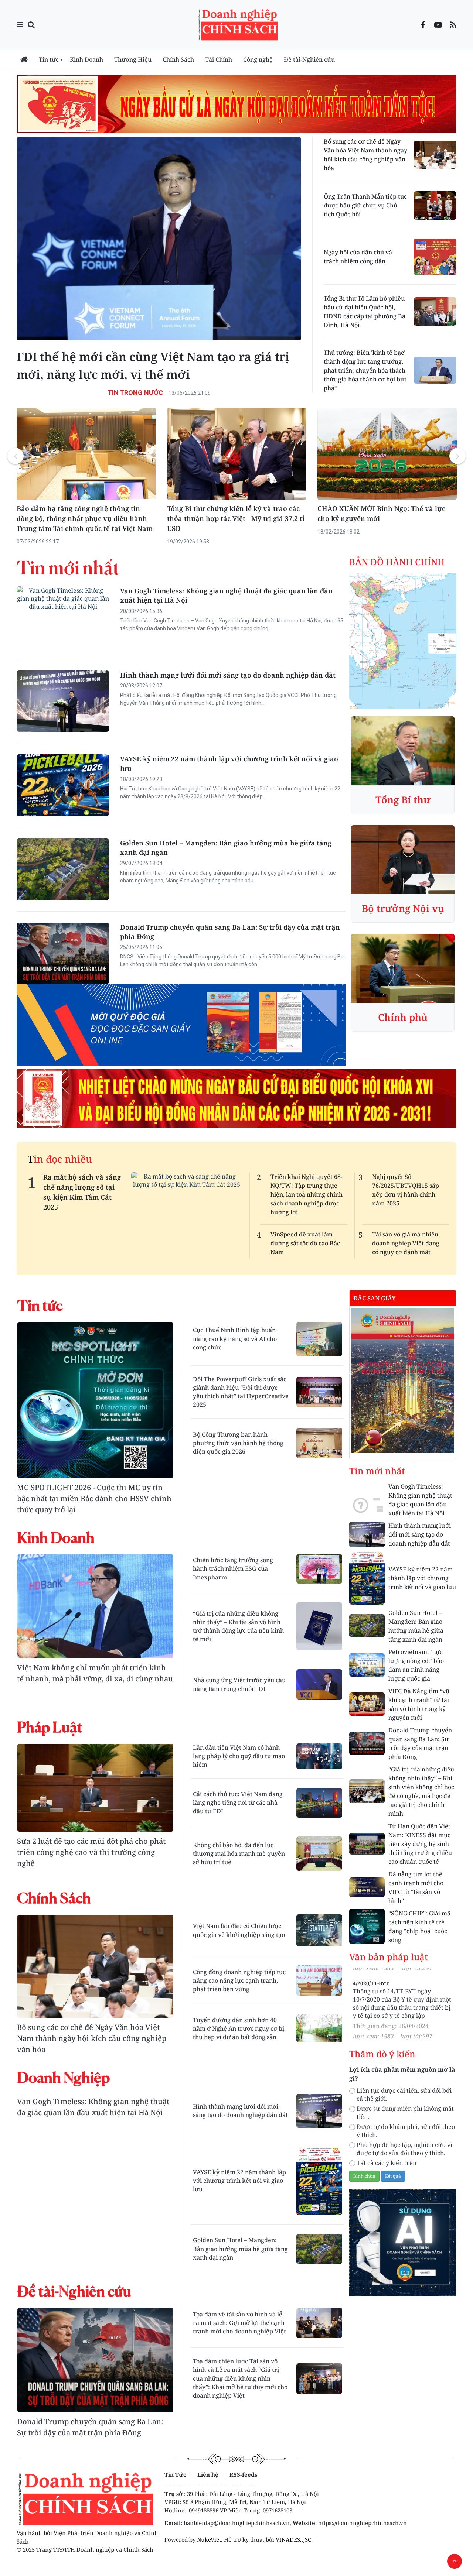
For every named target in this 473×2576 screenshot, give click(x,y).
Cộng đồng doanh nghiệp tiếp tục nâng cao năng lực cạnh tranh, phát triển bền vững (239, 1980)
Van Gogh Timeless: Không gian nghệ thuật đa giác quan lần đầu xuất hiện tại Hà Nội (226, 595)
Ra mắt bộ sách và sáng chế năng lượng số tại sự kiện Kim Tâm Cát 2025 (82, 1192)
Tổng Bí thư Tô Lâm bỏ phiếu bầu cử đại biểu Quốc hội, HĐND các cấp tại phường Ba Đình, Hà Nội (365, 312)
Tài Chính (219, 59)
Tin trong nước (135, 393)
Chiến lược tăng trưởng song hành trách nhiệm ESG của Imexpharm (233, 1568)
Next (457, 456)
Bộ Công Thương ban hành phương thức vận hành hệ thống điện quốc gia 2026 (238, 1443)
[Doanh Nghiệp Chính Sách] (240, 24)
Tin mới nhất (68, 568)
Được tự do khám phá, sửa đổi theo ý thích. (406, 2131)
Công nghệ (258, 59)
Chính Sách (178, 59)
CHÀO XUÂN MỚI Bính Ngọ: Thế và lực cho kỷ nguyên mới (231, 513)
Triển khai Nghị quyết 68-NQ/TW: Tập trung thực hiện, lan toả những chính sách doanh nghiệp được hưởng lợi (307, 1194)
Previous (16, 456)
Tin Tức (175, 2474)
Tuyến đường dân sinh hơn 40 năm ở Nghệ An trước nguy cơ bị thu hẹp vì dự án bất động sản (239, 2028)
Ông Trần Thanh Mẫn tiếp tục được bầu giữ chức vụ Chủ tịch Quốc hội (365, 205)
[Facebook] (423, 25)
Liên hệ (208, 2474)
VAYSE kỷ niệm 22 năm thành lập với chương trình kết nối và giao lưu (229, 763)
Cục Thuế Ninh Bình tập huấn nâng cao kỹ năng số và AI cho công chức (235, 1338)
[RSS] (453, 25)
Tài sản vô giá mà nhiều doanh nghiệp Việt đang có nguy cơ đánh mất (406, 1243)
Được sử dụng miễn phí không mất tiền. (405, 2113)
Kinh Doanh (86, 59)
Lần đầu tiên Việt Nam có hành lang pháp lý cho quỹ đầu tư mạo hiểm (239, 1756)
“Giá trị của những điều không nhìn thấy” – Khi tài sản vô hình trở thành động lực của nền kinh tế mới (238, 1626)
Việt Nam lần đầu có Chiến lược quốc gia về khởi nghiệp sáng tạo (239, 1930)
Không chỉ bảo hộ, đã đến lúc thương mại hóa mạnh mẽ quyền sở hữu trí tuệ (239, 1853)
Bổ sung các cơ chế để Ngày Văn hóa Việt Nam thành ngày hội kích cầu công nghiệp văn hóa (365, 155)
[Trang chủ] (24, 59)
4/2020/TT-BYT (371, 1993)
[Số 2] (403, 1380)
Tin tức (49, 59)
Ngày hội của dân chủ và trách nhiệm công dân (358, 257)
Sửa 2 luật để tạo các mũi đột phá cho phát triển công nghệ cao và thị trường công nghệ (91, 1852)
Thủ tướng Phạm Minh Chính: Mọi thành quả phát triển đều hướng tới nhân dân (385, 513)
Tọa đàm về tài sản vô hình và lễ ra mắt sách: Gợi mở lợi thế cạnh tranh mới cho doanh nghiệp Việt (239, 2323)
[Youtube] (438, 25)
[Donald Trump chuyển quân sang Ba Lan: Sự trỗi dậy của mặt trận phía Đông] (95, 2360)
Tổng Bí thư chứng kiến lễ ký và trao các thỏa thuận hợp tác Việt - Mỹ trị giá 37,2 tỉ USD (85, 518)
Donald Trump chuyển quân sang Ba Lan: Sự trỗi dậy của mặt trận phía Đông (230, 932)
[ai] (403, 2242)
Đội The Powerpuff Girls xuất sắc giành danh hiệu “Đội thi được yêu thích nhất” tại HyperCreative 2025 (241, 1392)
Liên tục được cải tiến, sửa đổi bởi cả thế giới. (404, 2095)
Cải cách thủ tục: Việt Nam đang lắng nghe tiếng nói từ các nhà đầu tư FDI (238, 1802)
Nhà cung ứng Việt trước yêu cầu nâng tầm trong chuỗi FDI (239, 1684)
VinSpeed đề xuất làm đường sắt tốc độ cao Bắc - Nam (307, 1243)
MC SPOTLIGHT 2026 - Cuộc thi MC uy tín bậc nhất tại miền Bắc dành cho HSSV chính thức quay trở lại (94, 1498)
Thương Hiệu (133, 59)
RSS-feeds (243, 2474)
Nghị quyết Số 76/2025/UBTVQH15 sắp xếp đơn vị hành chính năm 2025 (406, 1190)
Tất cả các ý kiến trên (387, 2163)
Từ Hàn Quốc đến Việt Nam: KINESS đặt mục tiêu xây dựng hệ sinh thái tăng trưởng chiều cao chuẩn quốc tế (420, 1844)
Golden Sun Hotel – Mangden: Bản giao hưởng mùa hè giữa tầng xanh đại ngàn (226, 848)
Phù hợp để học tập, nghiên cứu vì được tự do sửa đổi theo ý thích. (404, 2149)
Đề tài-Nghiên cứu (309, 59)
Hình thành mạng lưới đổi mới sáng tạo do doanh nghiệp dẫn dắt (228, 675)
